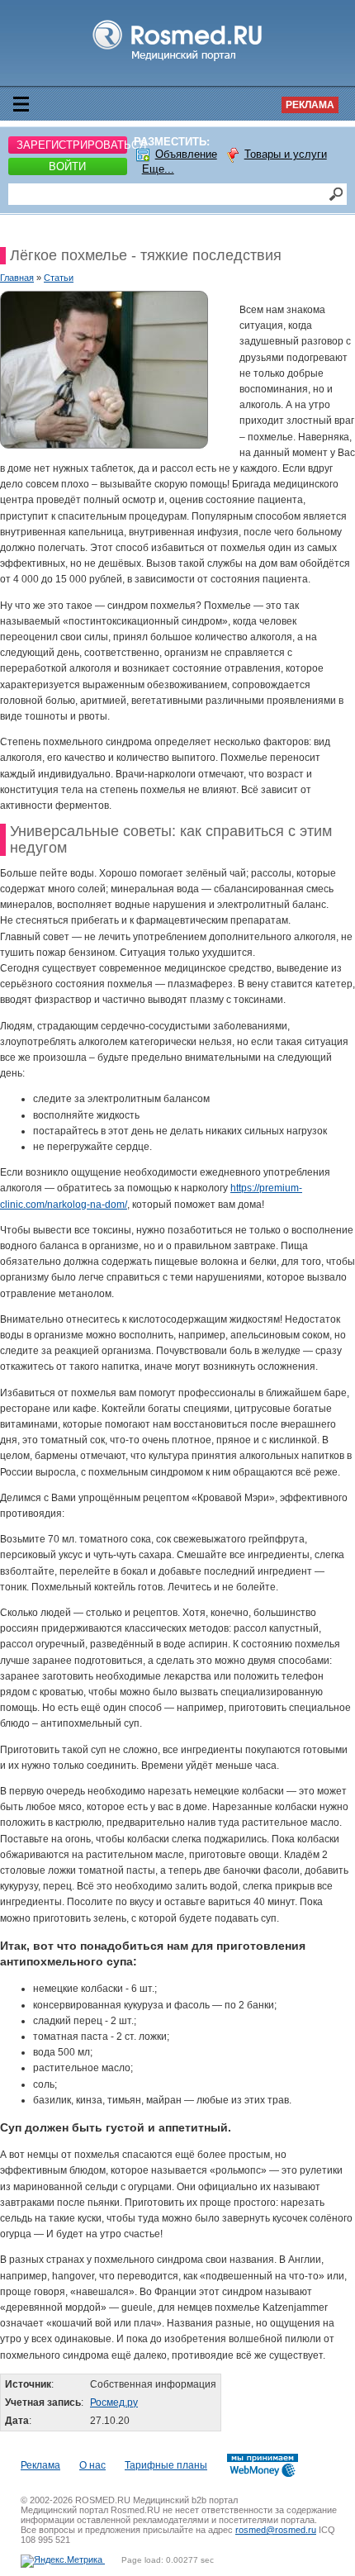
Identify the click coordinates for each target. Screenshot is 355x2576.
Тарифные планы (166, 2465)
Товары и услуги (286, 154)
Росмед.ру (114, 2403)
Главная (17, 278)
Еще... (158, 169)
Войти (67, 166)
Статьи (59, 278)
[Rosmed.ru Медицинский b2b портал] (178, 61)
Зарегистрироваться (72, 145)
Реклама (310, 105)
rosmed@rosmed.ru (276, 2530)
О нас (92, 2465)
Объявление (186, 154)
